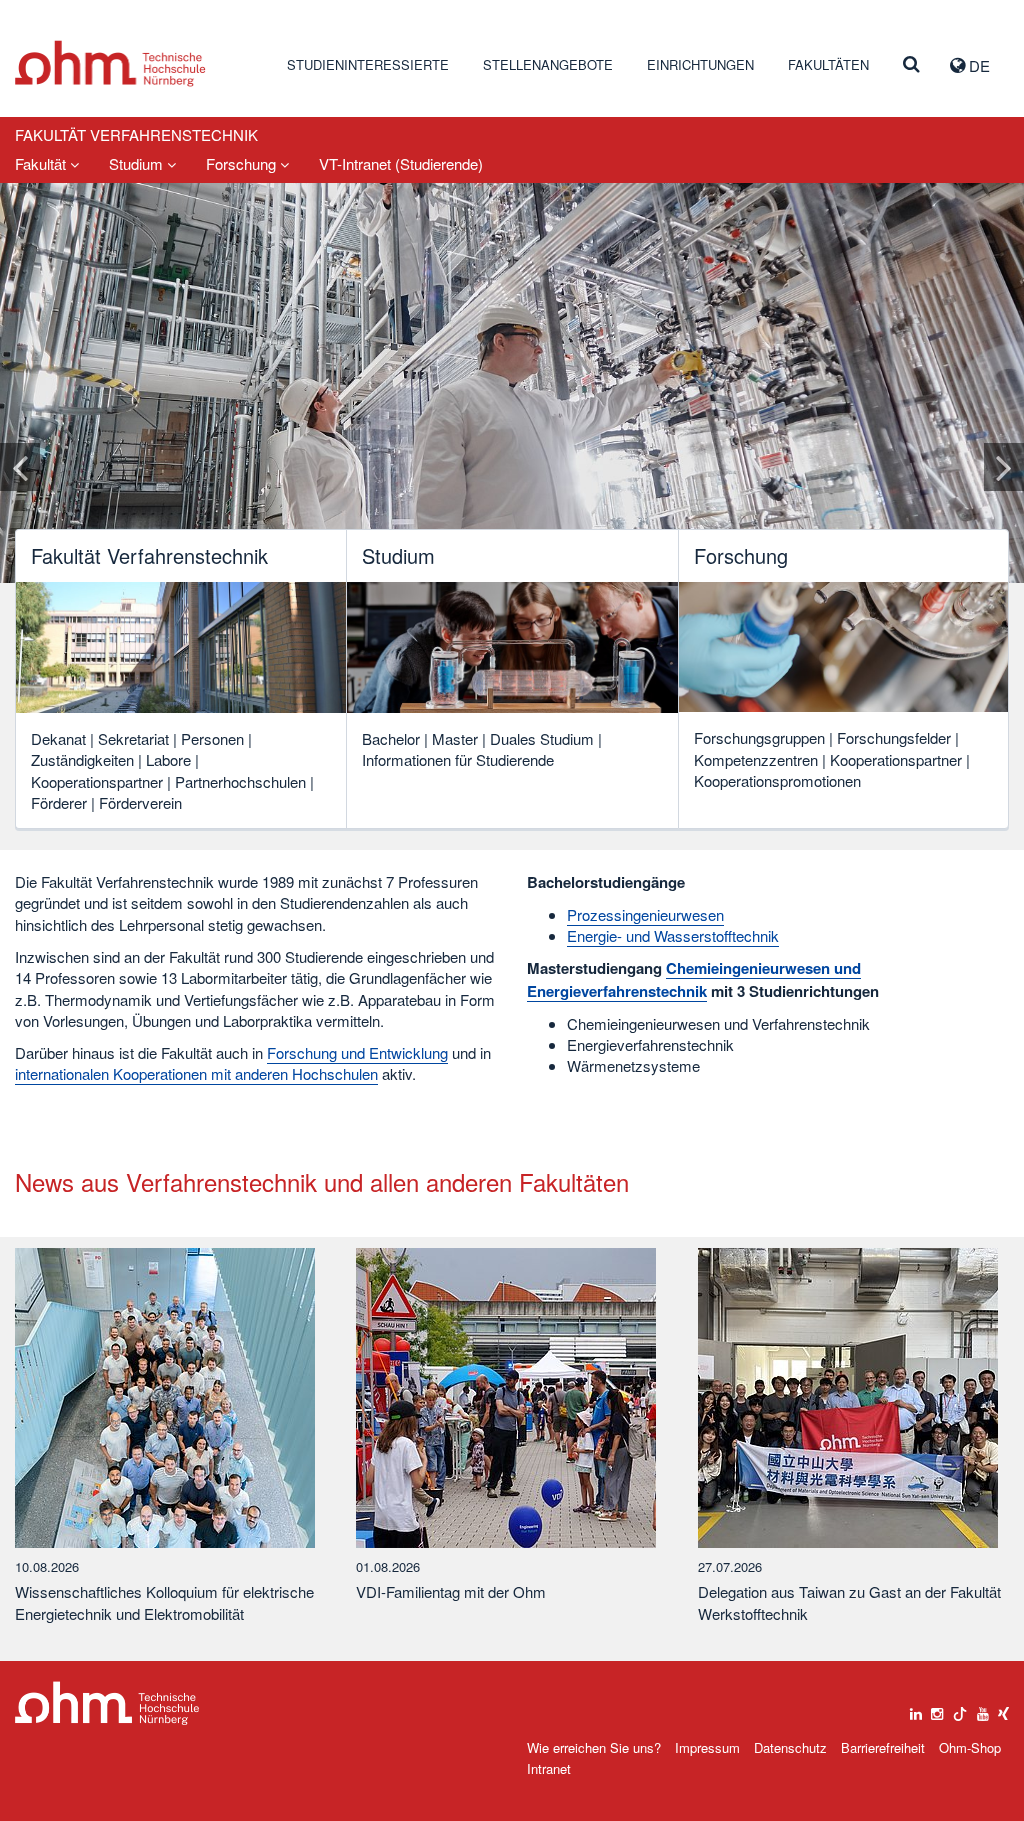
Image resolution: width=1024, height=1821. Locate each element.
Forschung (243, 163)
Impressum (707, 1747)
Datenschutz (790, 1747)
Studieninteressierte (368, 64)
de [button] (977, 65)
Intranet (549, 1768)
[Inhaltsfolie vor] (1004, 467)
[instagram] (937, 1709)
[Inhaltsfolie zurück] (20, 467)
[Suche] (911, 65)
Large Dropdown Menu (107, 1703)
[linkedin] (916, 1709)
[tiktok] (960, 1709)
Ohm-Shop (970, 1747)
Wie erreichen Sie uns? (594, 1747)
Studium (138, 163)
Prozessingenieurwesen (645, 914)
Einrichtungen (700, 64)
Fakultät (42, 163)
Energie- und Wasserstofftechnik (673, 935)
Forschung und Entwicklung (357, 1052)
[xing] (1003, 1709)
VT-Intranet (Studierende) (401, 163)
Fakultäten (828, 64)
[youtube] (983, 1709)
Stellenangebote (548, 64)
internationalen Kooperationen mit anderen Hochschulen (196, 1073)
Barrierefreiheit (883, 1747)
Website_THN (110, 63)
